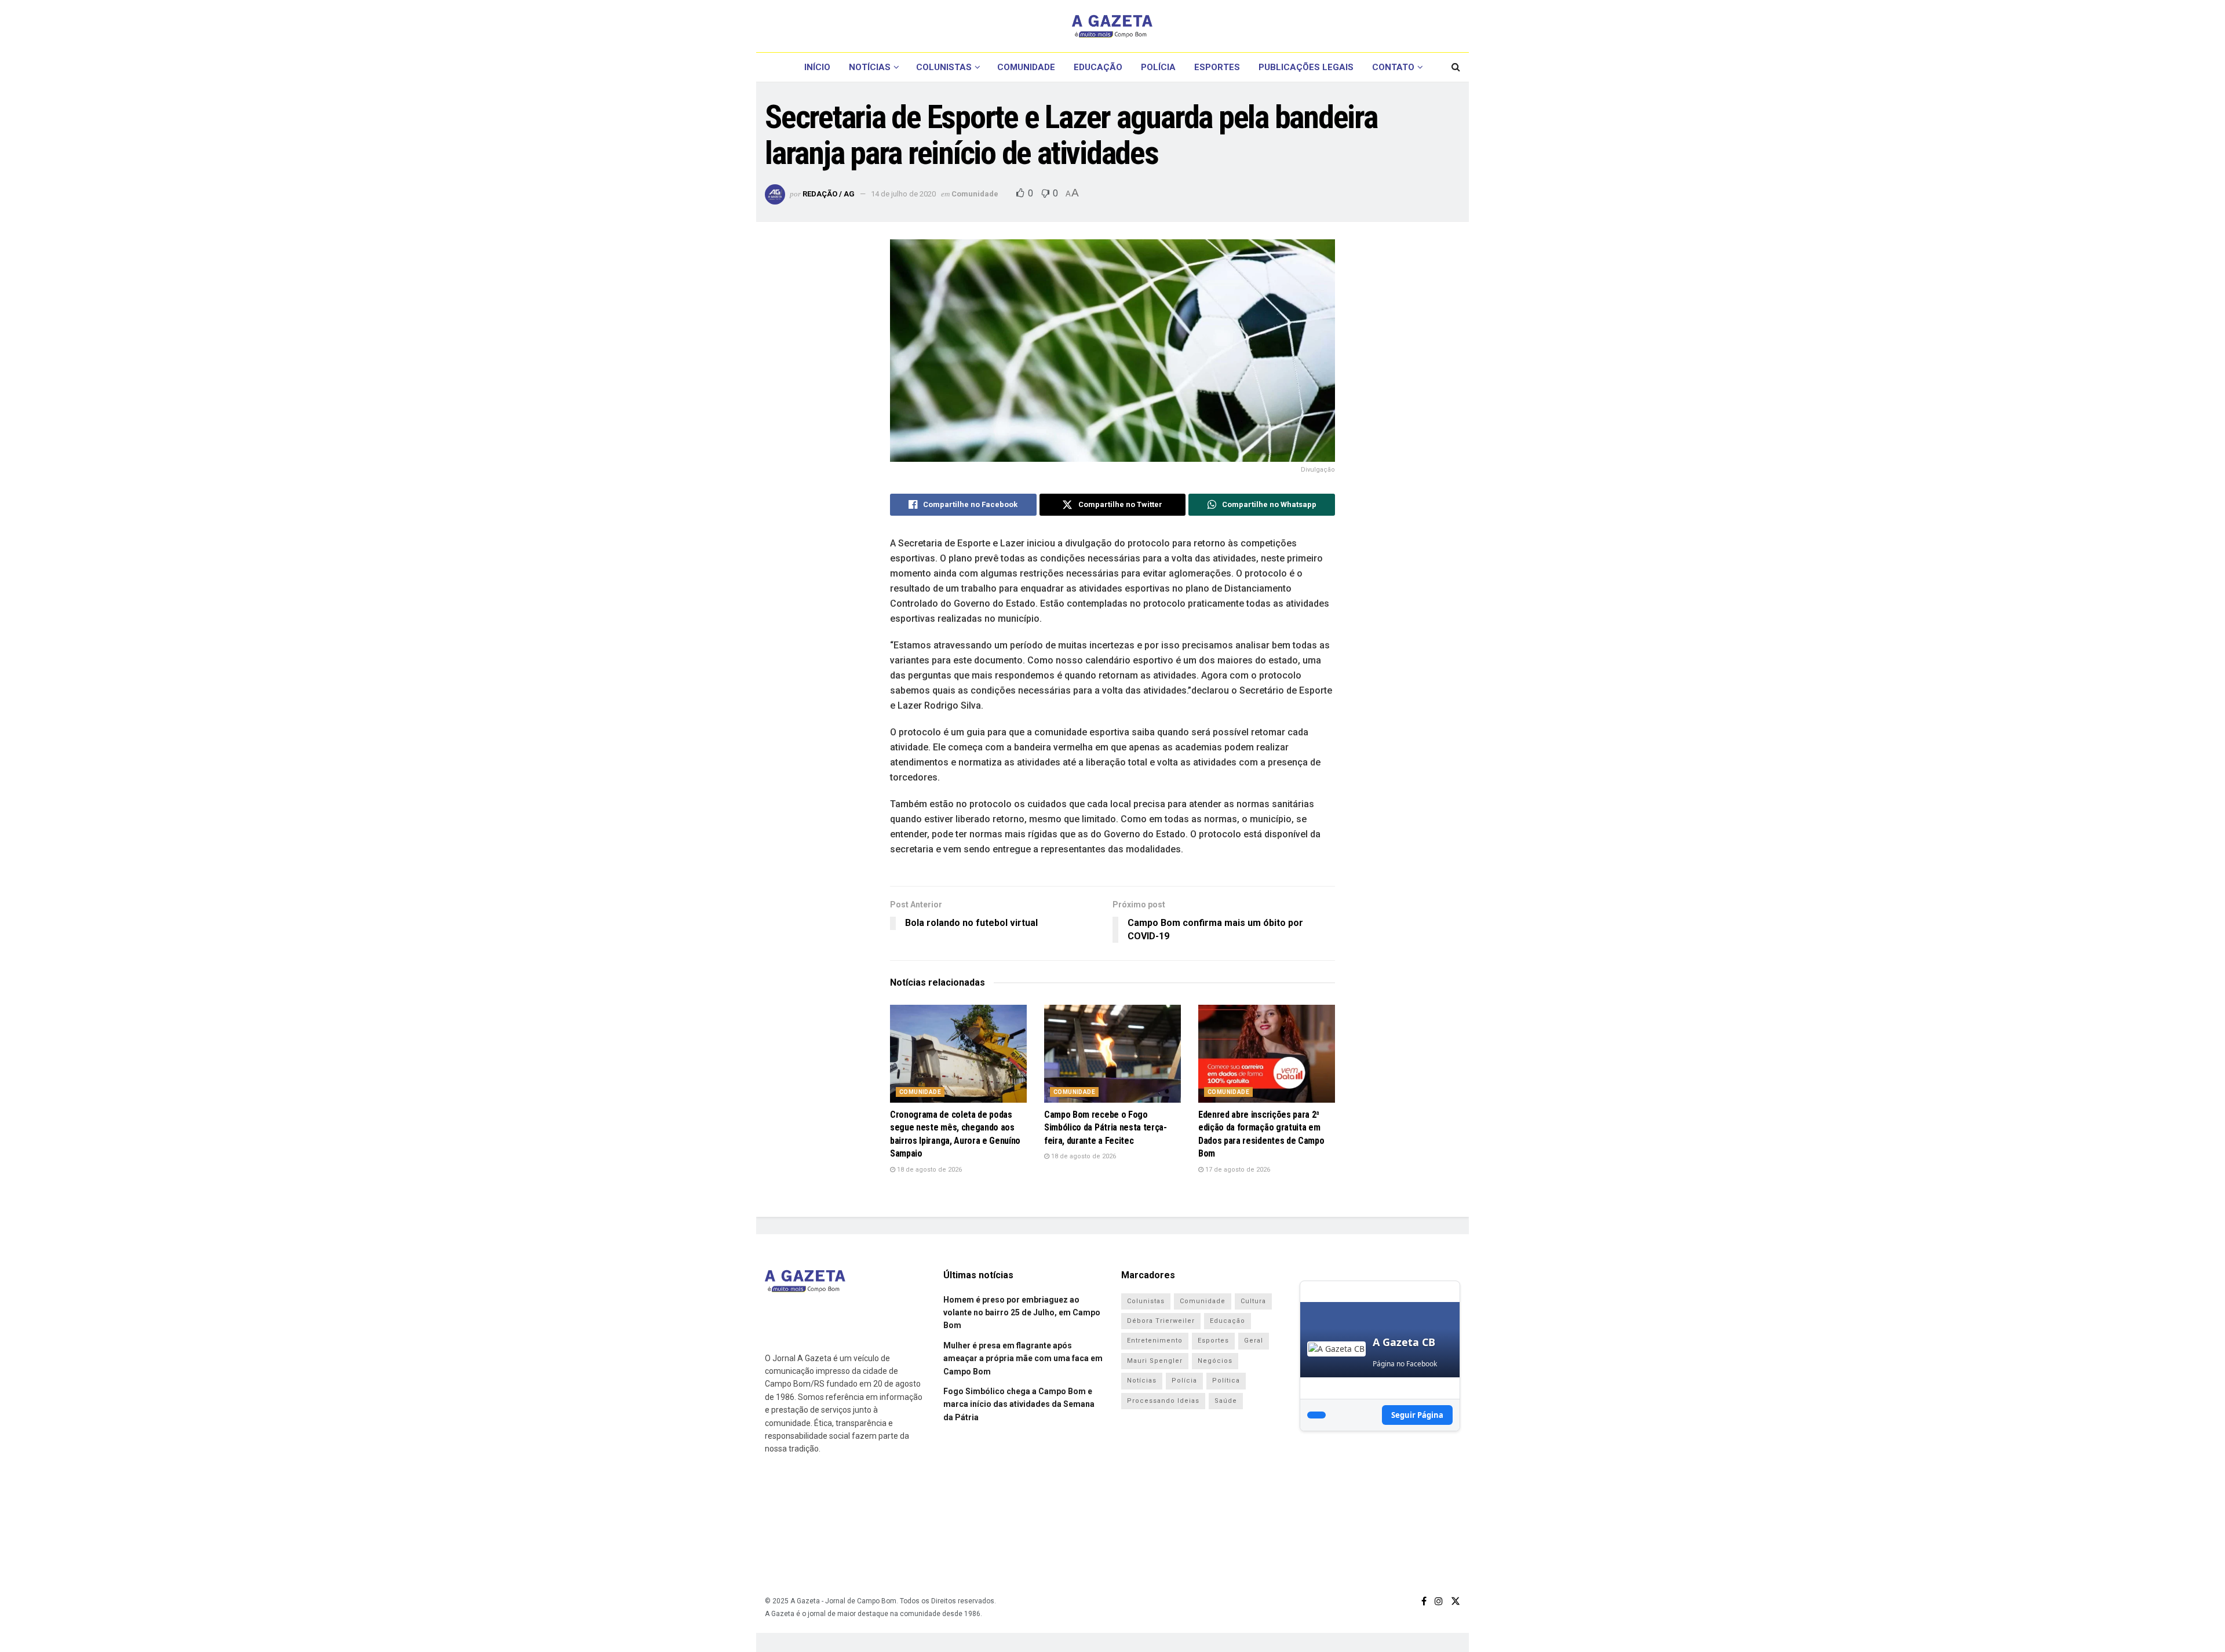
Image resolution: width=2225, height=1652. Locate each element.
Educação (1098, 67)
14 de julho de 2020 (903, 194)
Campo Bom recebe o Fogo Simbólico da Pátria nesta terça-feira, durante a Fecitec (1106, 1128)
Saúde (1226, 1401)
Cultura (1253, 1301)
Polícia (1158, 67)
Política (1226, 1381)
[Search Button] (1456, 67)
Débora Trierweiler (1161, 1321)
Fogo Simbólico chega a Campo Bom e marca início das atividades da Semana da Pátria (1019, 1404)
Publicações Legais (1306, 67)
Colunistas (944, 67)
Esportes (1217, 67)
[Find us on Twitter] (1456, 1601)
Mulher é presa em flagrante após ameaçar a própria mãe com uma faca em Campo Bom (1023, 1359)
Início (817, 67)
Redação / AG (829, 194)
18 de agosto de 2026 (929, 1170)
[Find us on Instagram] (1439, 1601)
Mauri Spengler (1155, 1361)
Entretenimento (1155, 1341)
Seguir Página (1417, 1415)
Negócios (1215, 1361)
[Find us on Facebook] (1424, 1601)
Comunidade (1026, 67)
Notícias (870, 67)
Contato (1393, 67)
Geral (1254, 1341)
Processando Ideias (1163, 1401)
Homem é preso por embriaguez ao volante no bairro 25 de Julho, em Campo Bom (1022, 1313)
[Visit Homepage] (1112, 26)
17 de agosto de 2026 (1237, 1170)
